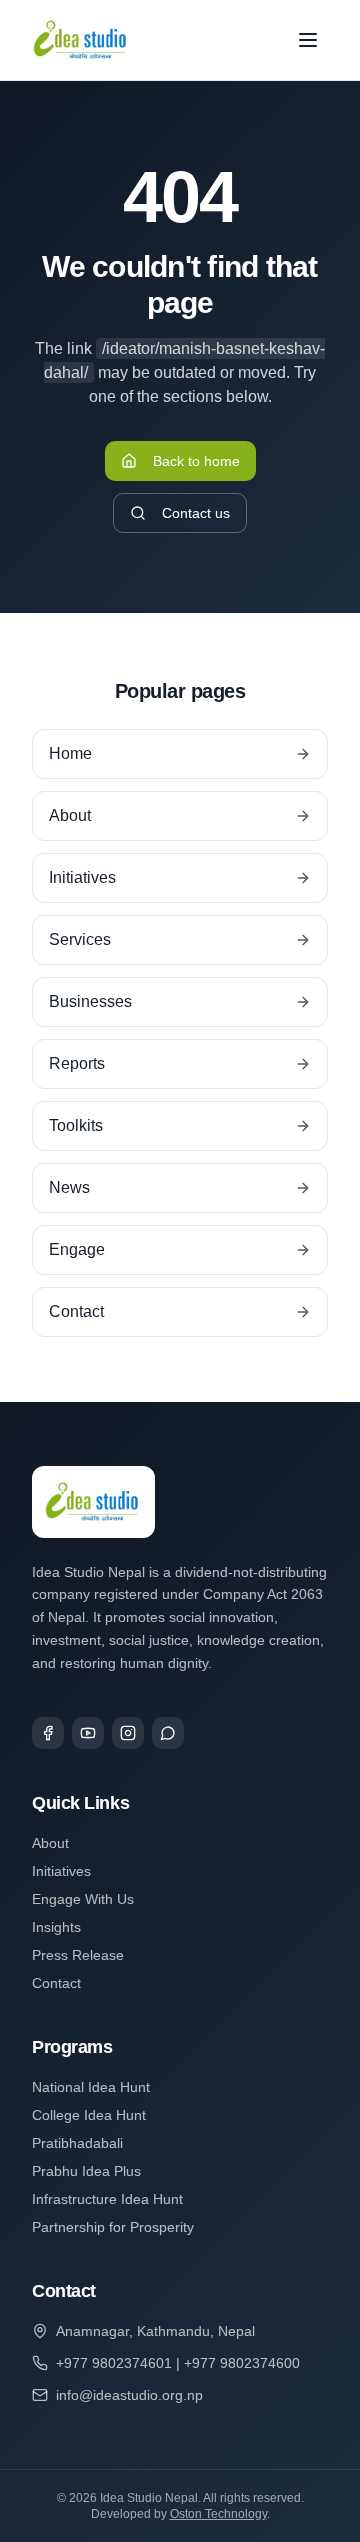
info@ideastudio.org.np (129, 2395)
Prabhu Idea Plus (86, 2171)
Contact (56, 1983)
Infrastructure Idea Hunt (107, 2199)
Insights (56, 1927)
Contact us (196, 513)
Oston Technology (218, 2514)
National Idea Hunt (91, 2087)
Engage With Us (83, 1899)
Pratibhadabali (77, 2143)
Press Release (78, 1955)
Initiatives (61, 1871)
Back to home (196, 461)
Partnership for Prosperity (113, 2227)
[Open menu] (308, 40)
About (50, 1843)
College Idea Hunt (89, 2115)
